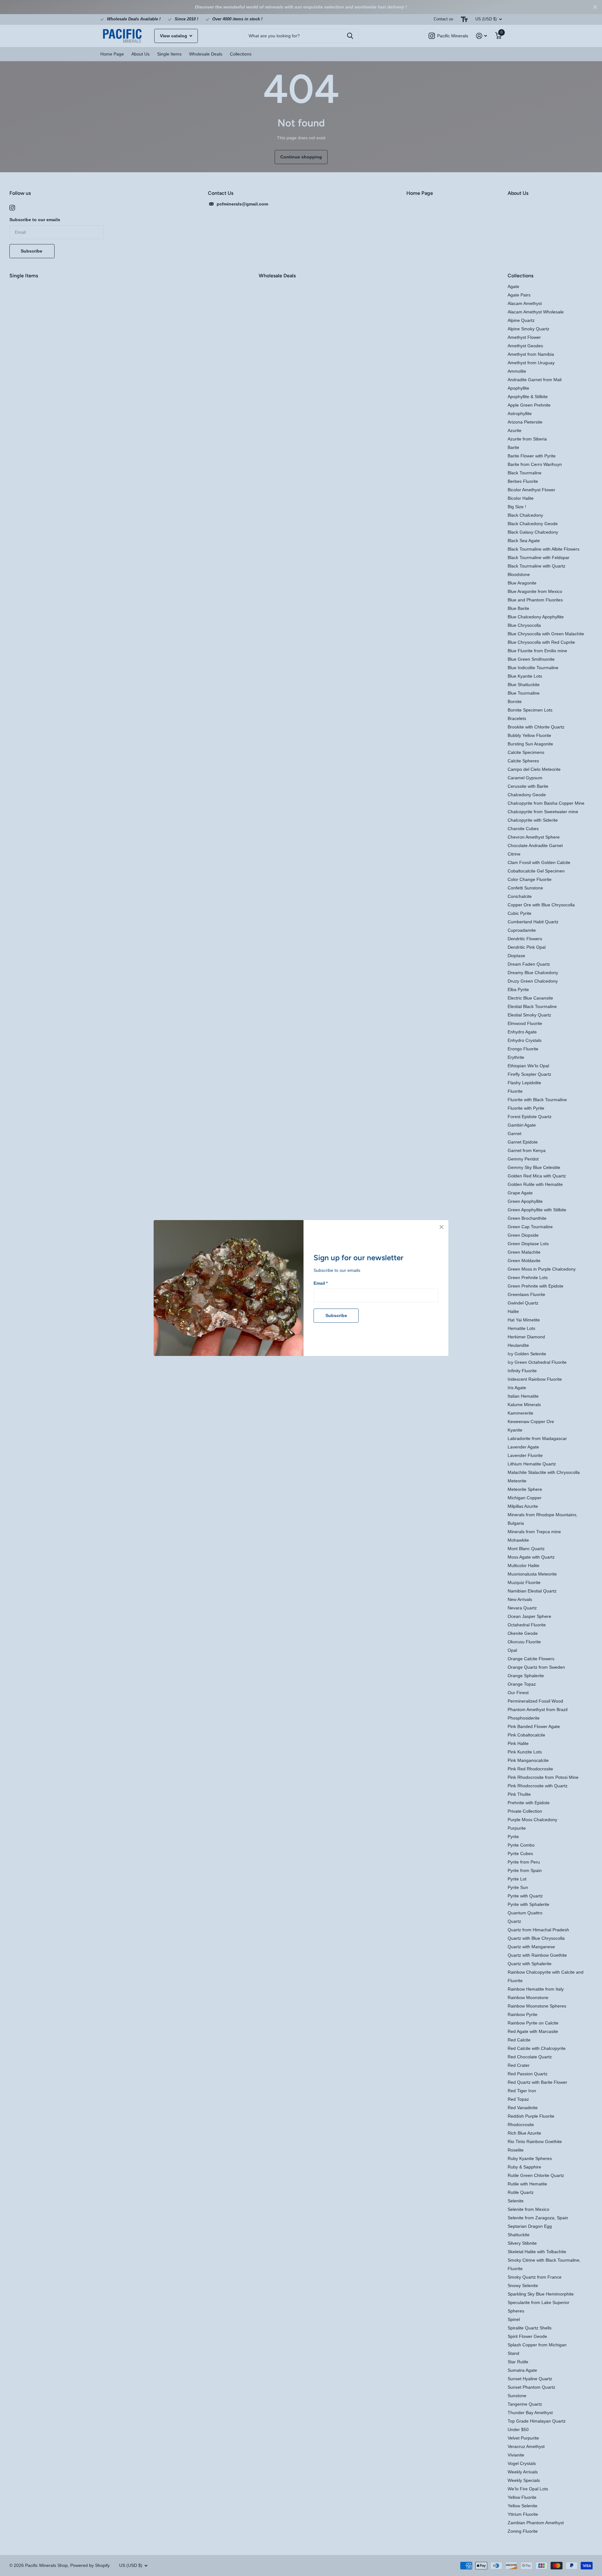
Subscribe (336, 1315)
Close (441, 1227)
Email (321, 1283)
